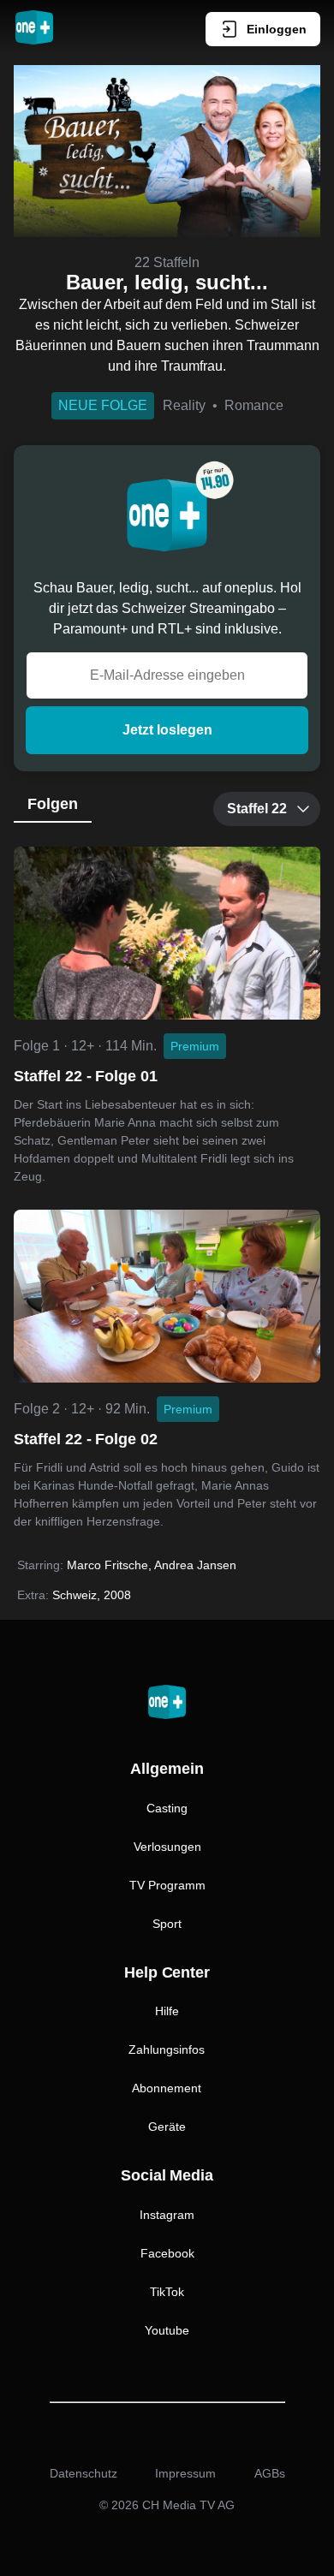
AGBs (270, 2473)
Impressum (185, 2473)
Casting (167, 1808)
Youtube (167, 2330)
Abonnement (167, 2088)
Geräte (167, 2127)
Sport (167, 1924)
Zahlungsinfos (167, 2049)
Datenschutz (83, 2473)
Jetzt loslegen (167, 730)
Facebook (167, 2253)
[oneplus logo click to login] (34, 29)
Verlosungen (167, 1847)
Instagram (167, 2215)
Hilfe (167, 2011)
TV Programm (167, 1885)
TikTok (167, 2292)
